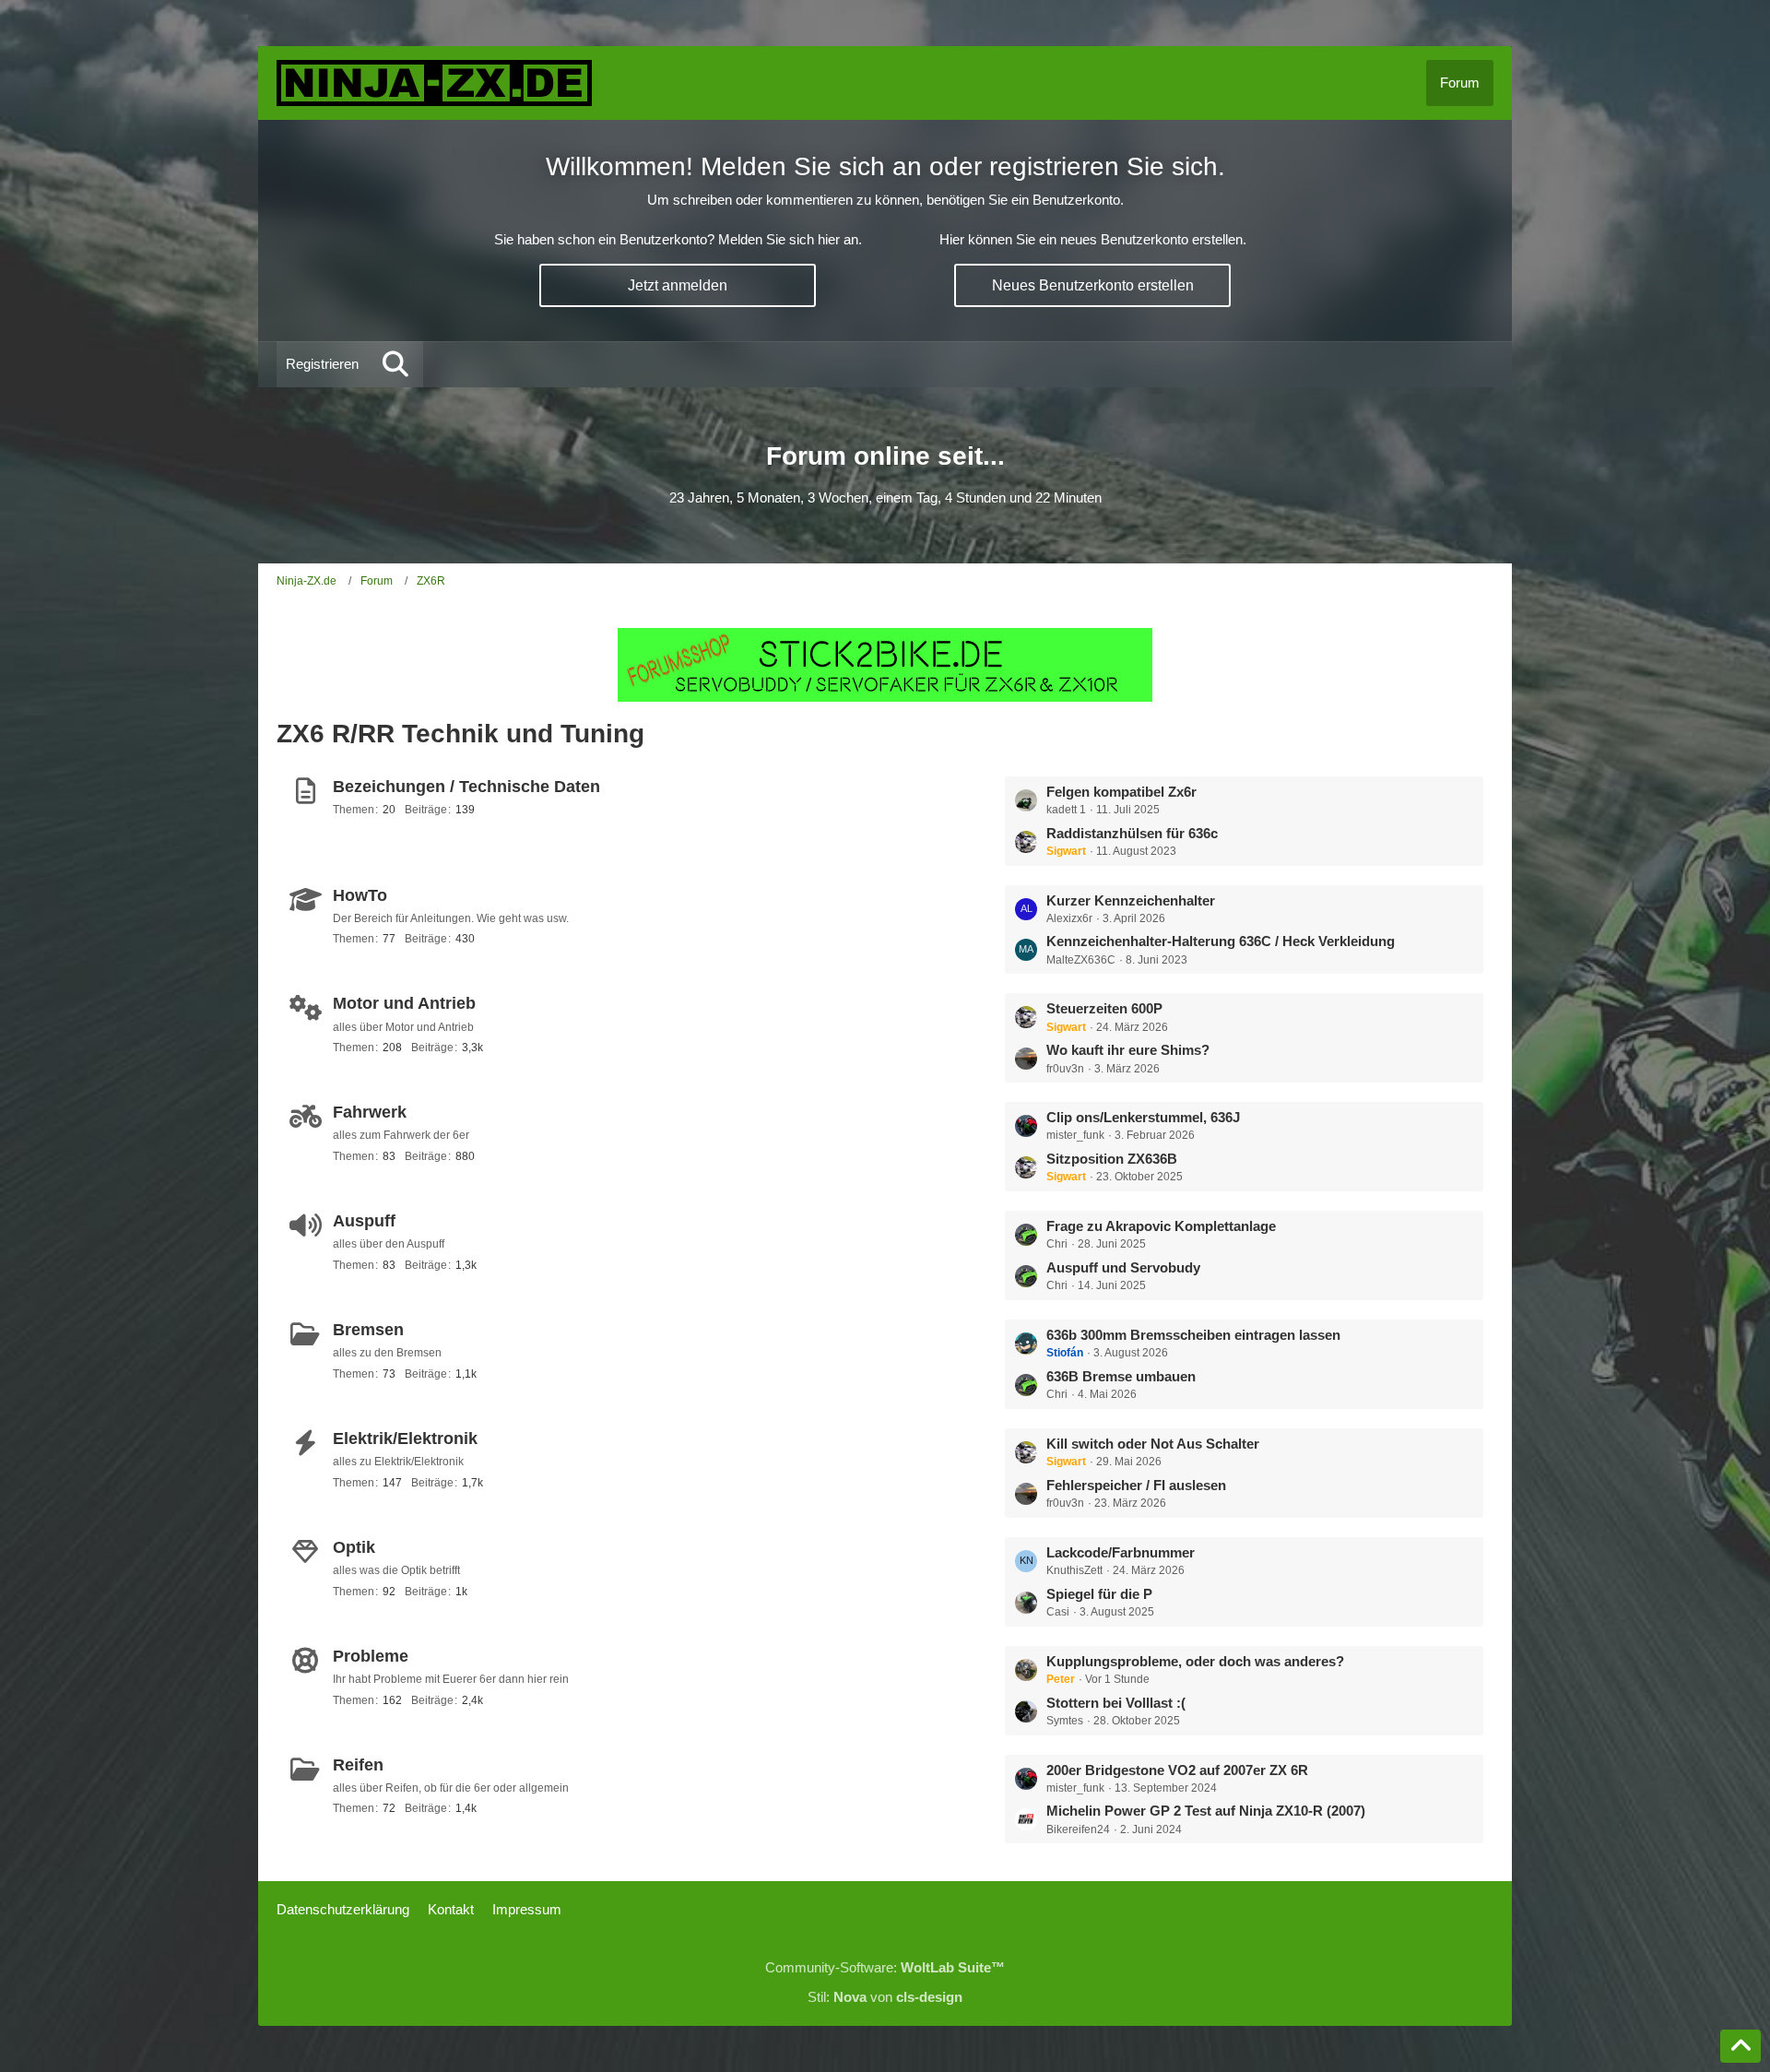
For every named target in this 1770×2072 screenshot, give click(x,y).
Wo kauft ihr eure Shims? (1128, 1050)
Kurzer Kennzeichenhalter (1131, 900)
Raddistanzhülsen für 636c (1132, 833)
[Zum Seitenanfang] (1740, 2046)
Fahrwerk (370, 1112)
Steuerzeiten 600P (1104, 1008)
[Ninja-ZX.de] (434, 83)
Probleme (371, 1656)
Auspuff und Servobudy (1123, 1267)
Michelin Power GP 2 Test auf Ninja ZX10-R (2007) (1206, 1811)
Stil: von (885, 1997)
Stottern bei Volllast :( (1116, 1703)
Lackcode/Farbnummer (1121, 1552)
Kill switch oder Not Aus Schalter (1153, 1444)
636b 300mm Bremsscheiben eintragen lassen (1193, 1335)
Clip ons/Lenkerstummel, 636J (1143, 1117)
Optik (354, 1547)
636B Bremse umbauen (1121, 1376)
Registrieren (322, 364)
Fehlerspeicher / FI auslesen (1136, 1485)
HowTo (360, 895)
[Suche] (395, 364)
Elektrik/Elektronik (405, 1439)
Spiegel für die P (1099, 1594)
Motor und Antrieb (404, 1003)
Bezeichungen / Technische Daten (466, 787)
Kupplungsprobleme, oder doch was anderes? (1195, 1661)
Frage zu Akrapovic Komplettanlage (1161, 1226)
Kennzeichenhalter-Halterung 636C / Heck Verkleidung (1221, 941)
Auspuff (364, 1221)
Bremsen (368, 1330)
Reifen (358, 1765)
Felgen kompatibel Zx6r (1121, 792)
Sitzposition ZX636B (1112, 1159)
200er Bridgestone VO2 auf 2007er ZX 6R (1177, 1770)
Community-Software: (885, 1967)
